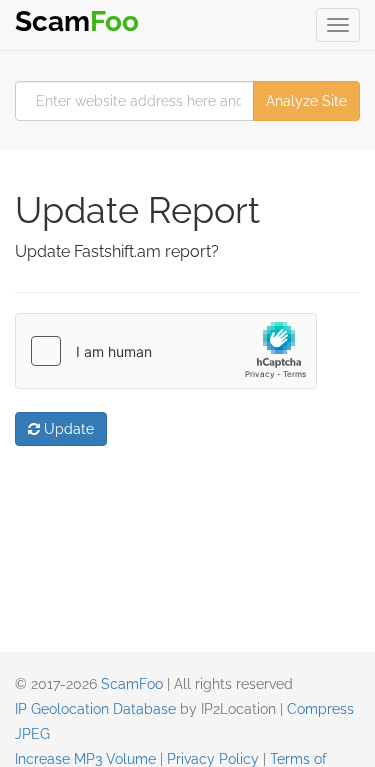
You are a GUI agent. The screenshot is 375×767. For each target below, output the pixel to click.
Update (67, 429)
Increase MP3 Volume (85, 759)
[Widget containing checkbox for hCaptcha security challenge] (166, 351)
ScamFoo (132, 684)
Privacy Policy (213, 759)
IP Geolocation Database (95, 709)
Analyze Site (306, 101)
